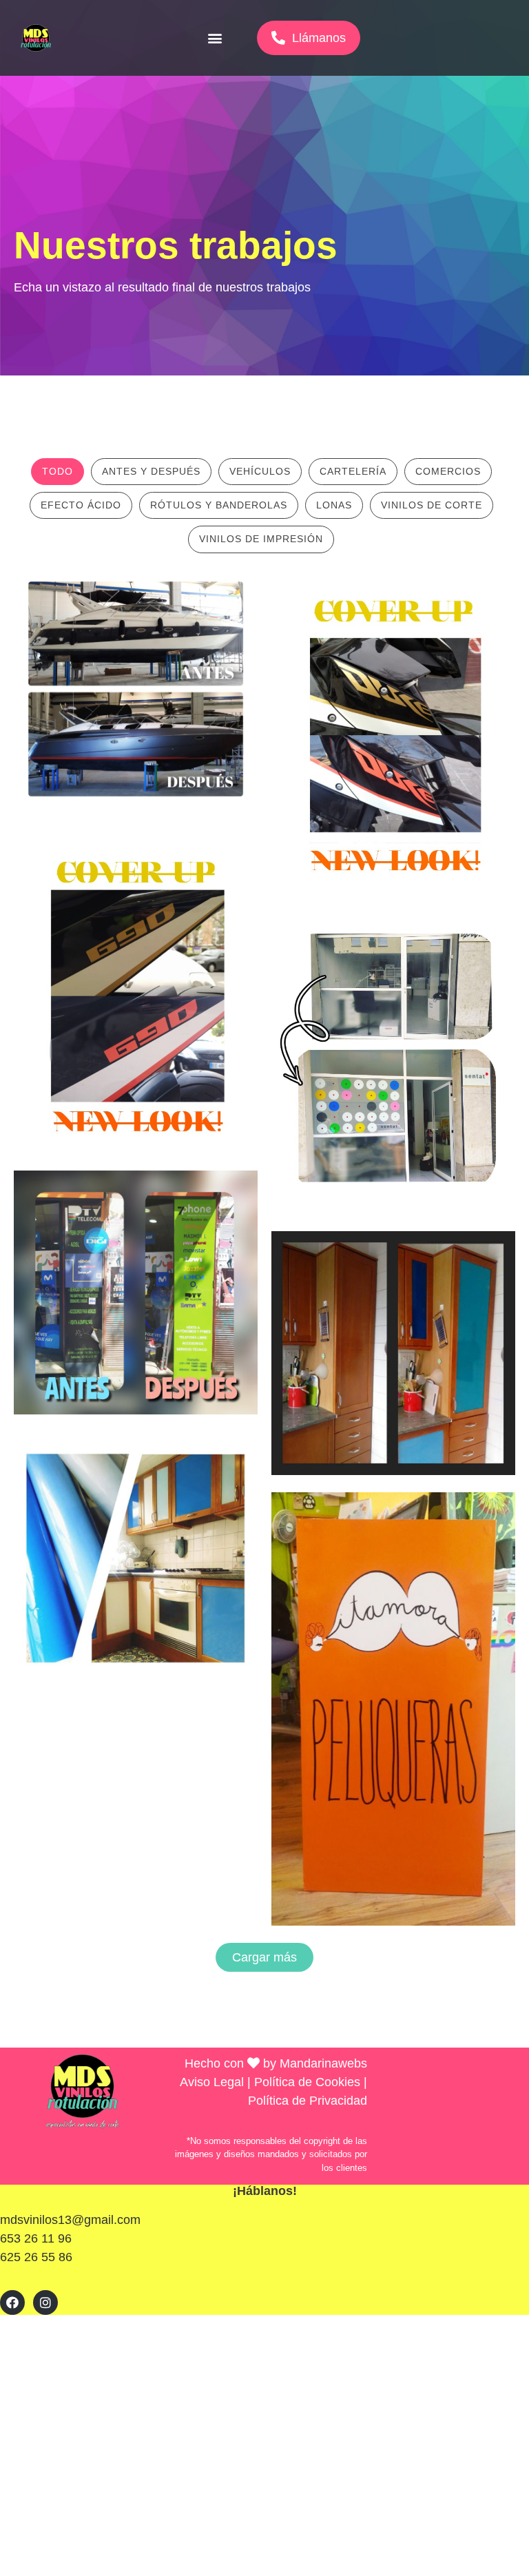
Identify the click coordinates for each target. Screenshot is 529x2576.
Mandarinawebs (323, 2063)
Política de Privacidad (308, 2101)
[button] (215, 38)
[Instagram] (45, 2302)
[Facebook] (12, 2302)
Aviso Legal (212, 2082)
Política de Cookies (307, 2082)
